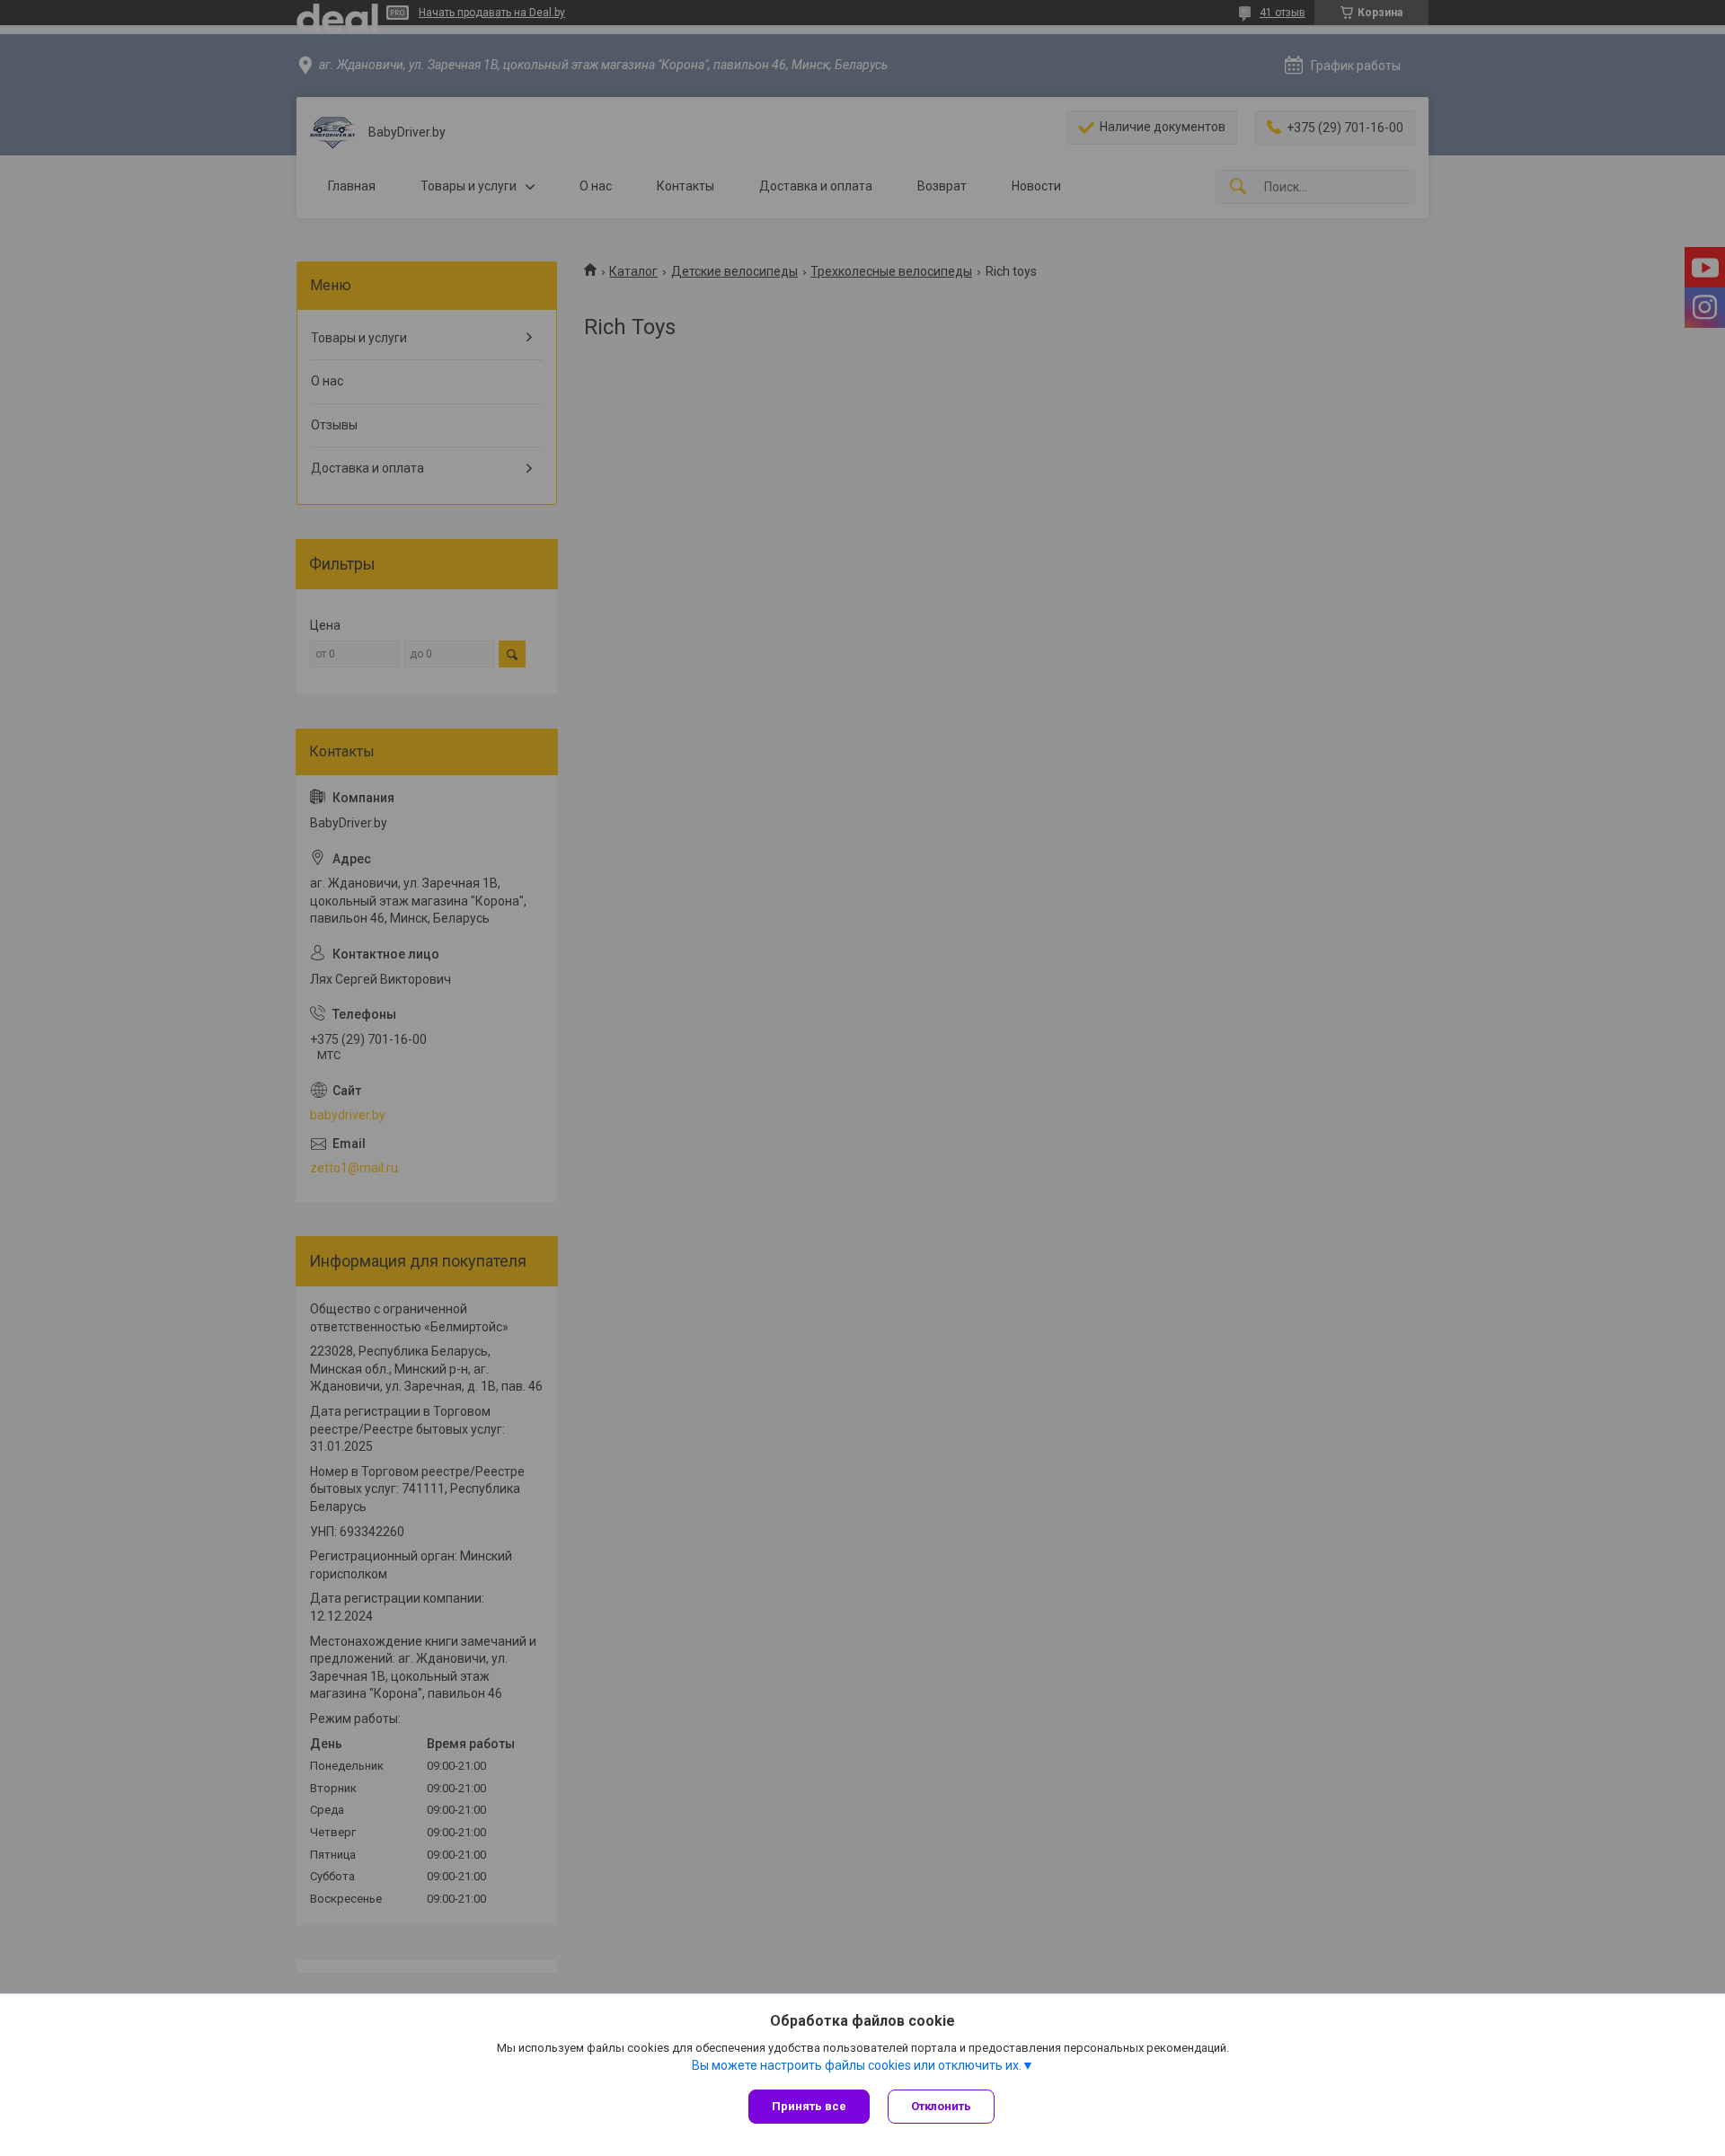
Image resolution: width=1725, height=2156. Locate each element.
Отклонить (941, 2106)
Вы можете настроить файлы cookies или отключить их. (857, 2065)
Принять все (809, 2106)
